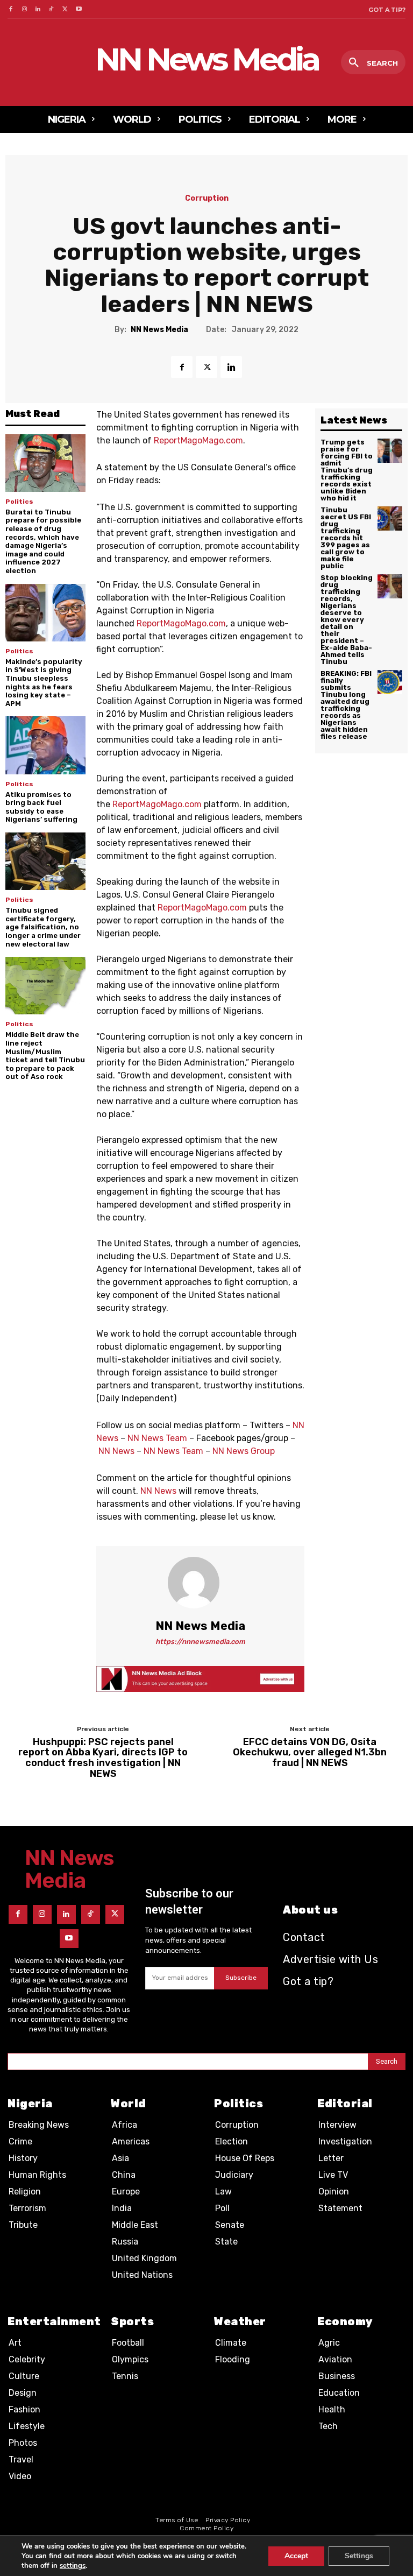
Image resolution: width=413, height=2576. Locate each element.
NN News (116, 1451)
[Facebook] (10, 9)
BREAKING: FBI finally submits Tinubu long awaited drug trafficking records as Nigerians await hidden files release (346, 705)
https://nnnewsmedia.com (200, 1642)
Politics (19, 502)
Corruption (207, 199)
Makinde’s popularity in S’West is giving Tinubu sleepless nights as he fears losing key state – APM (44, 683)
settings (73, 2566)
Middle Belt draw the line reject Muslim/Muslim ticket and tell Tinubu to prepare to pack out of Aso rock (45, 1056)
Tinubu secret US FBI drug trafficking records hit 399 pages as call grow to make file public (346, 538)
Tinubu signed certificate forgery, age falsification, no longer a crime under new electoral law (43, 927)
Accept (296, 2556)
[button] (373, 63)
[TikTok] (51, 9)
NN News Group (244, 1451)
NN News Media (159, 330)
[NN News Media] (200, 1583)
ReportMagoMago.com (198, 440)
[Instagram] (24, 9)
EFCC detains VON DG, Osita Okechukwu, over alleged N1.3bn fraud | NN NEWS (310, 1753)
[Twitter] (65, 9)
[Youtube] (79, 9)
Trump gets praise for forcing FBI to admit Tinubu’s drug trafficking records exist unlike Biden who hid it (347, 470)
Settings (359, 2556)
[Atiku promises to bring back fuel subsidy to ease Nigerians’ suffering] (45, 745)
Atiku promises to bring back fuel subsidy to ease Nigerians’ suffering (41, 807)
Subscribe (241, 1978)
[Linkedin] (38, 9)
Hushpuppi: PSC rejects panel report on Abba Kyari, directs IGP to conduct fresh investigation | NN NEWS (103, 1758)
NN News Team (157, 1438)
